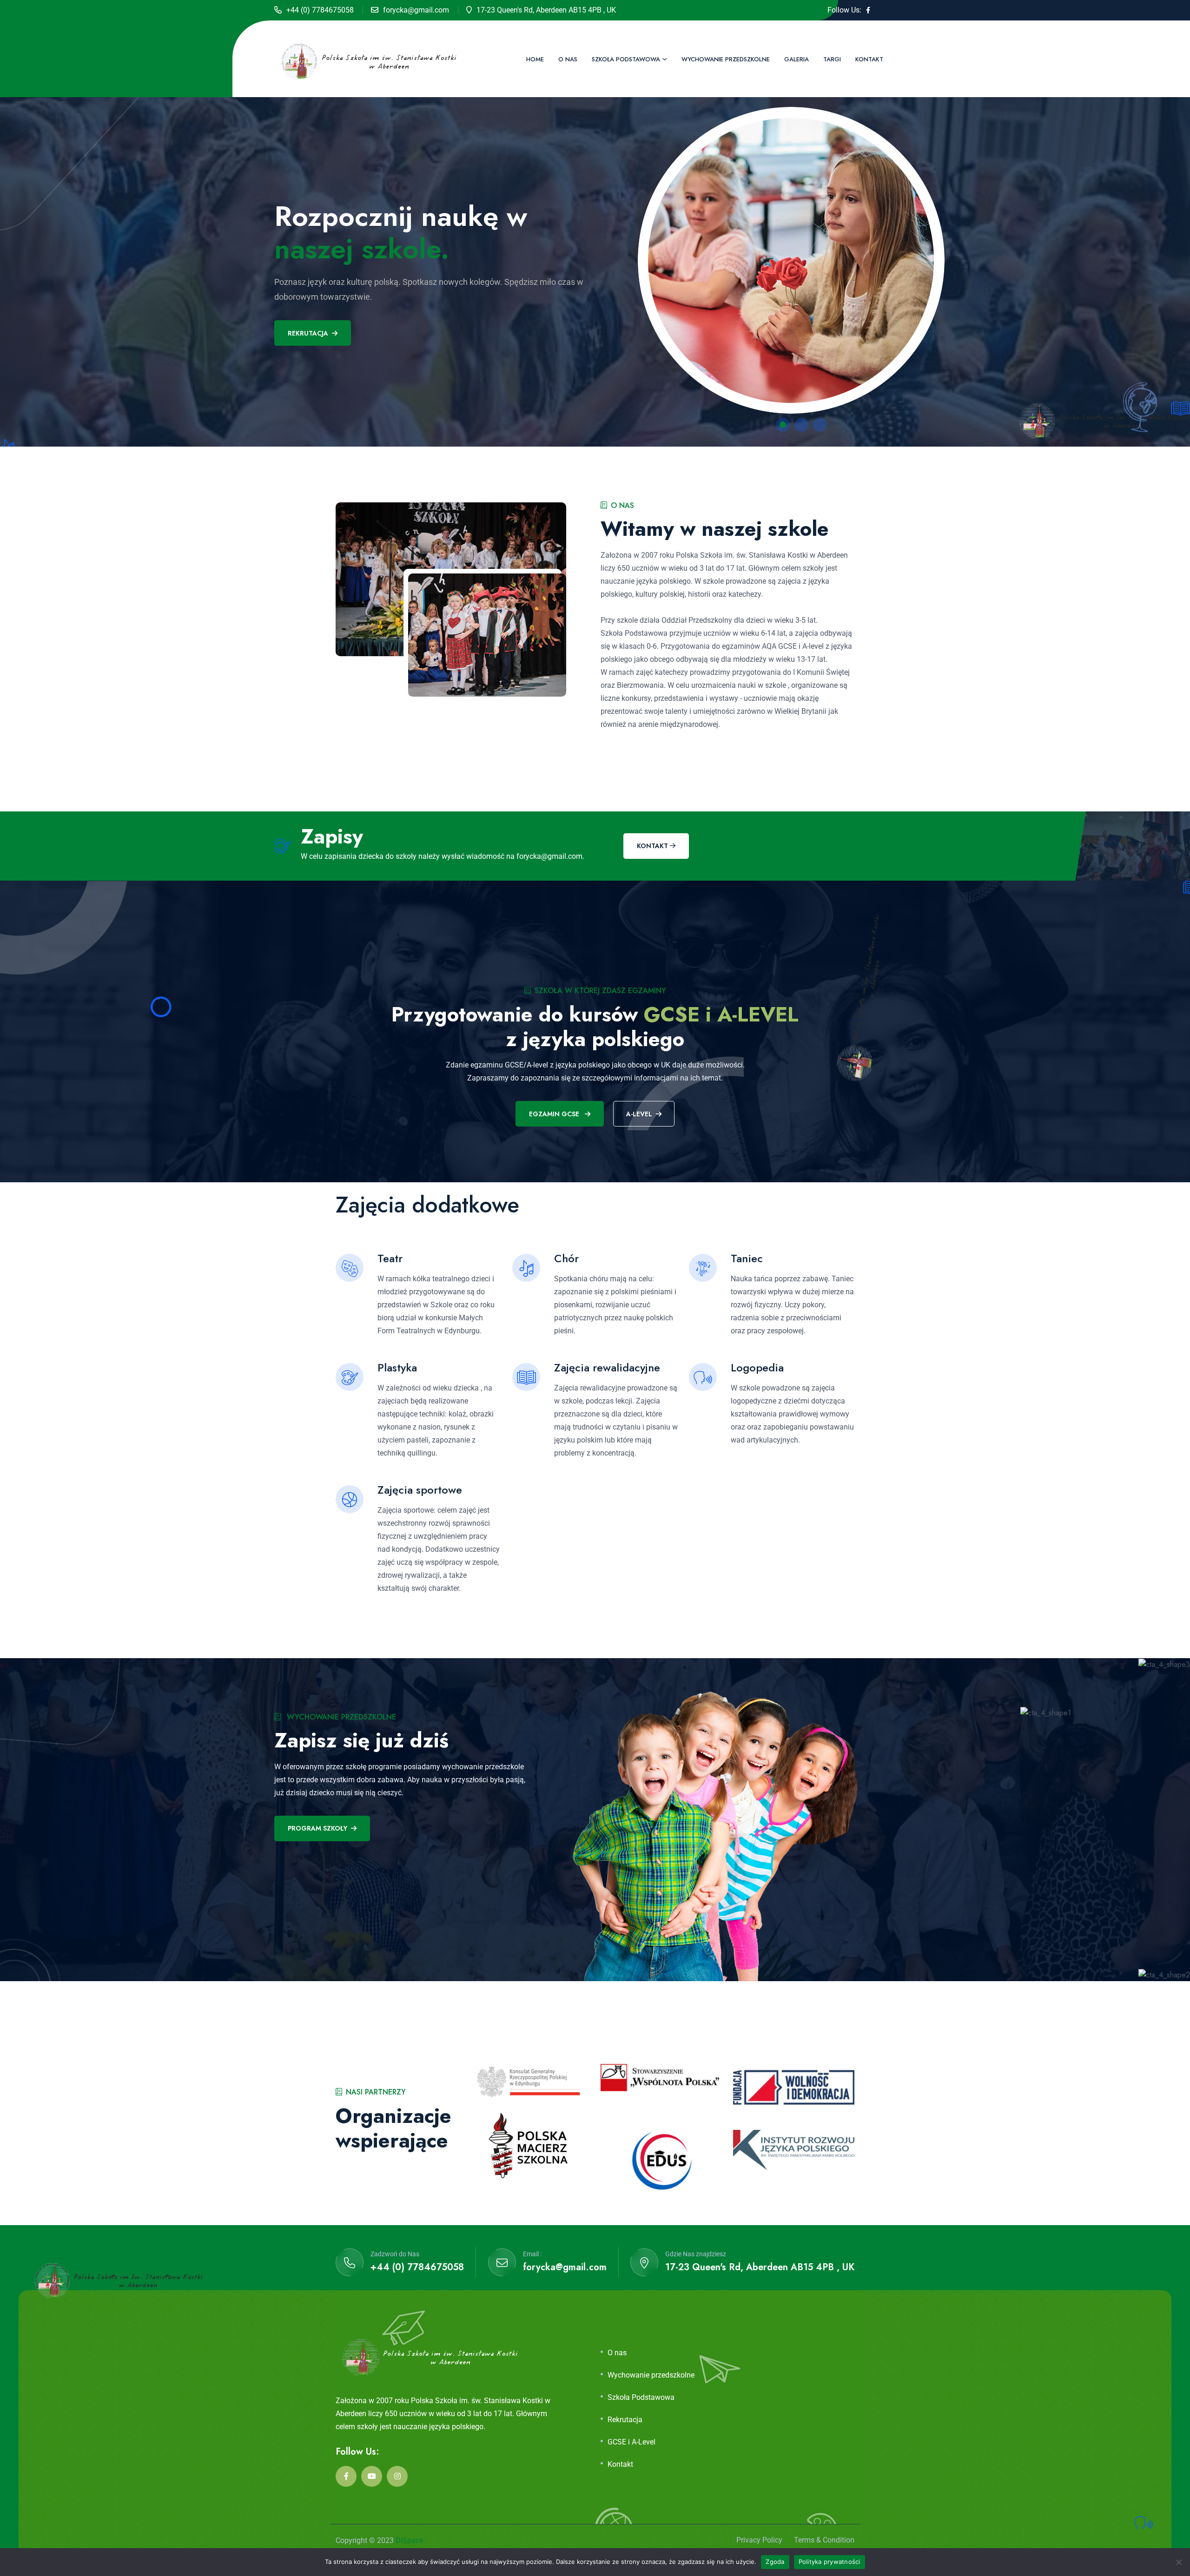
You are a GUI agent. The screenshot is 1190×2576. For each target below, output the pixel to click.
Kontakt (869, 59)
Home (535, 59)
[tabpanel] (595, 256)
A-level (639, 1114)
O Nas (568, 59)
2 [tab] (801, 425)
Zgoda (775, 2562)
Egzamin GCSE (555, 1114)
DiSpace (409, 2540)
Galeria (797, 59)
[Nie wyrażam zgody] (1178, 2562)
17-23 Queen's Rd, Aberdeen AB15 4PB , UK (760, 2267)
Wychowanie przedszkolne (726, 59)
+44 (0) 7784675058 (320, 10)
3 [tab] (820, 425)
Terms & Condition (824, 2540)
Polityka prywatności (830, 2562)
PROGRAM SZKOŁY (317, 1828)
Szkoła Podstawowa (626, 59)
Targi (832, 59)
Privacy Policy (759, 2540)
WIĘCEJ (299, 301)
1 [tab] (783, 425)
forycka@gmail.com (416, 10)
